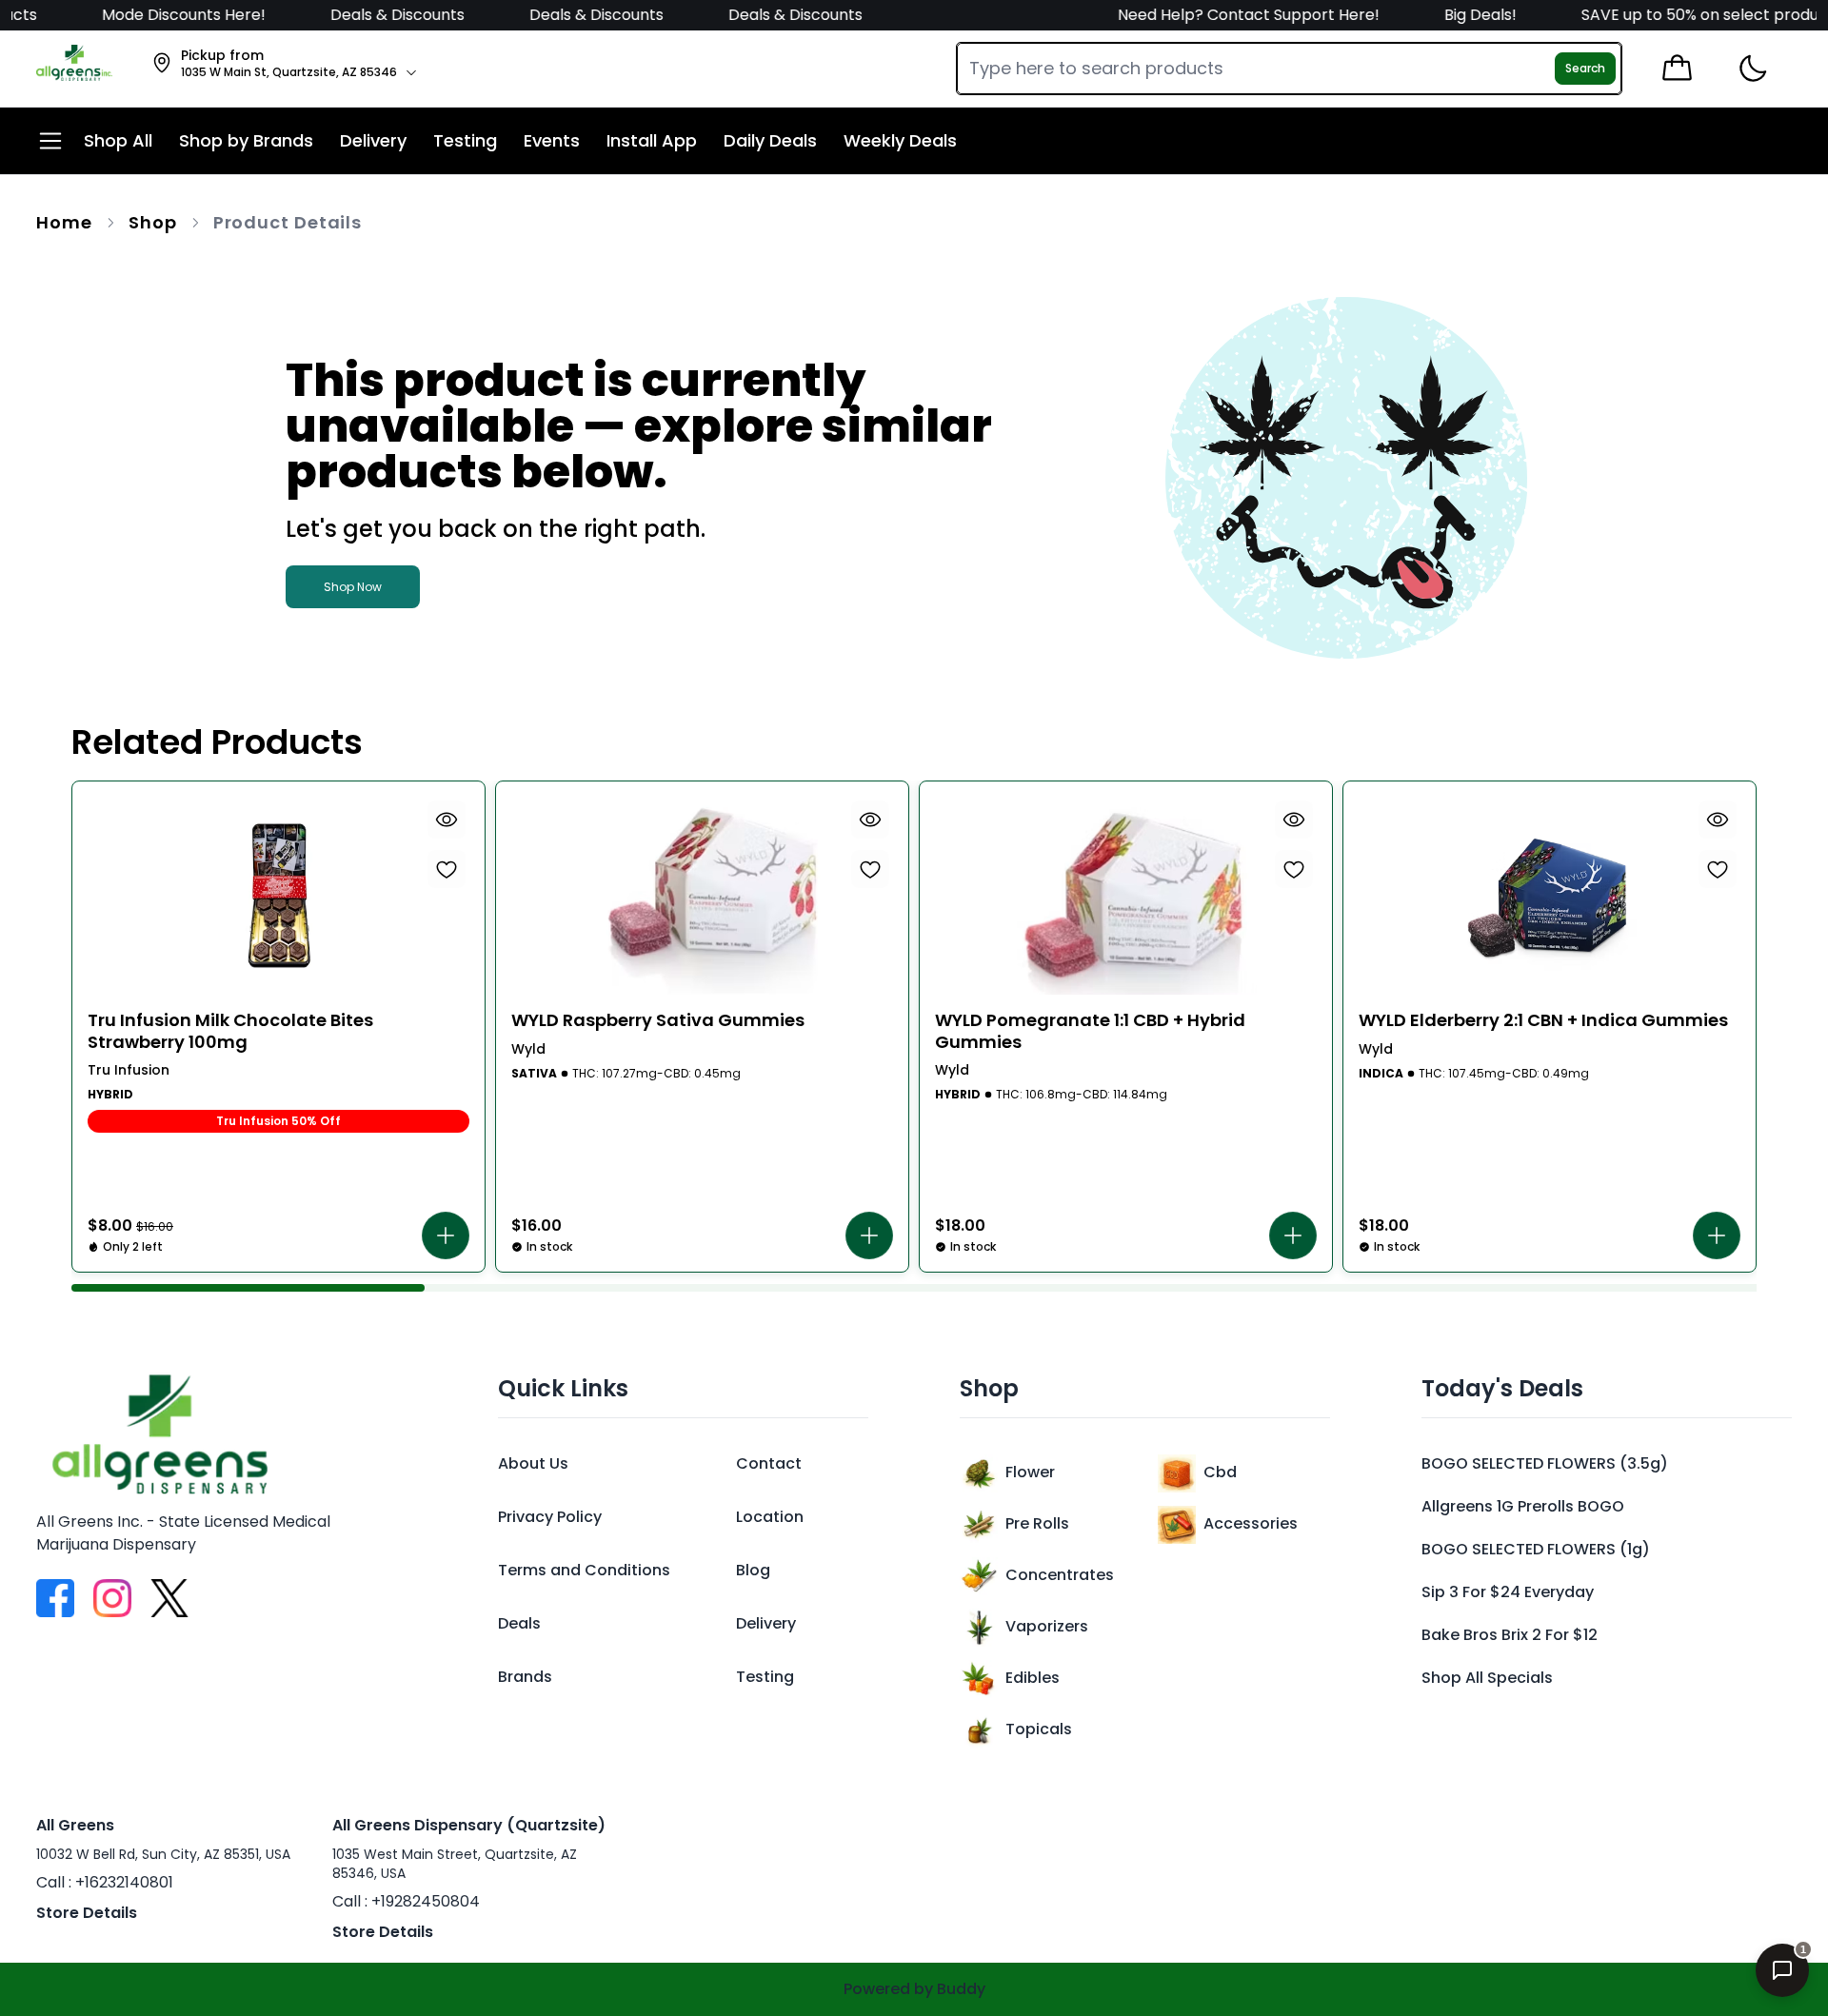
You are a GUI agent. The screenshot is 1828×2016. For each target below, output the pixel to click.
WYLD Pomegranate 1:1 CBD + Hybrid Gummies (1090, 1031)
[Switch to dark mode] (1752, 69)
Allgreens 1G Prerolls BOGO (1523, 1506)
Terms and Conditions (584, 1570)
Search (1585, 68)
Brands (525, 1677)
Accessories (1251, 1523)
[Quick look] (447, 820)
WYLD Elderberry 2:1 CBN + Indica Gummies (1543, 1021)
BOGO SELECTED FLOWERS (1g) (1536, 1549)
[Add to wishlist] (447, 869)
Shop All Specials (1487, 1678)
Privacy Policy (550, 1517)
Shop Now (353, 587)
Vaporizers (1047, 1626)
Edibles (1033, 1678)
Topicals (1039, 1729)
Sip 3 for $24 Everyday (1508, 1592)
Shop (153, 222)
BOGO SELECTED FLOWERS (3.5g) (1545, 1463)
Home (64, 222)
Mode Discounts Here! (154, 15)
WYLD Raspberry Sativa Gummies (658, 1021)
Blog (753, 1570)
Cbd (1220, 1472)
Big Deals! (1449, 15)
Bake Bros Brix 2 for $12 (1510, 1635)
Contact (769, 1463)
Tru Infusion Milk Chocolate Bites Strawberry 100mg (230, 1031)
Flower (1030, 1472)
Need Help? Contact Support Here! (1219, 15)
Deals (519, 1623)
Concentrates (1060, 1575)
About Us (533, 1463)
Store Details (87, 1913)
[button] (446, 1235)
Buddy (961, 1989)
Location (770, 1517)
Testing (765, 1677)
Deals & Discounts (366, 15)
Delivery (766, 1623)
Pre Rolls (1037, 1523)
